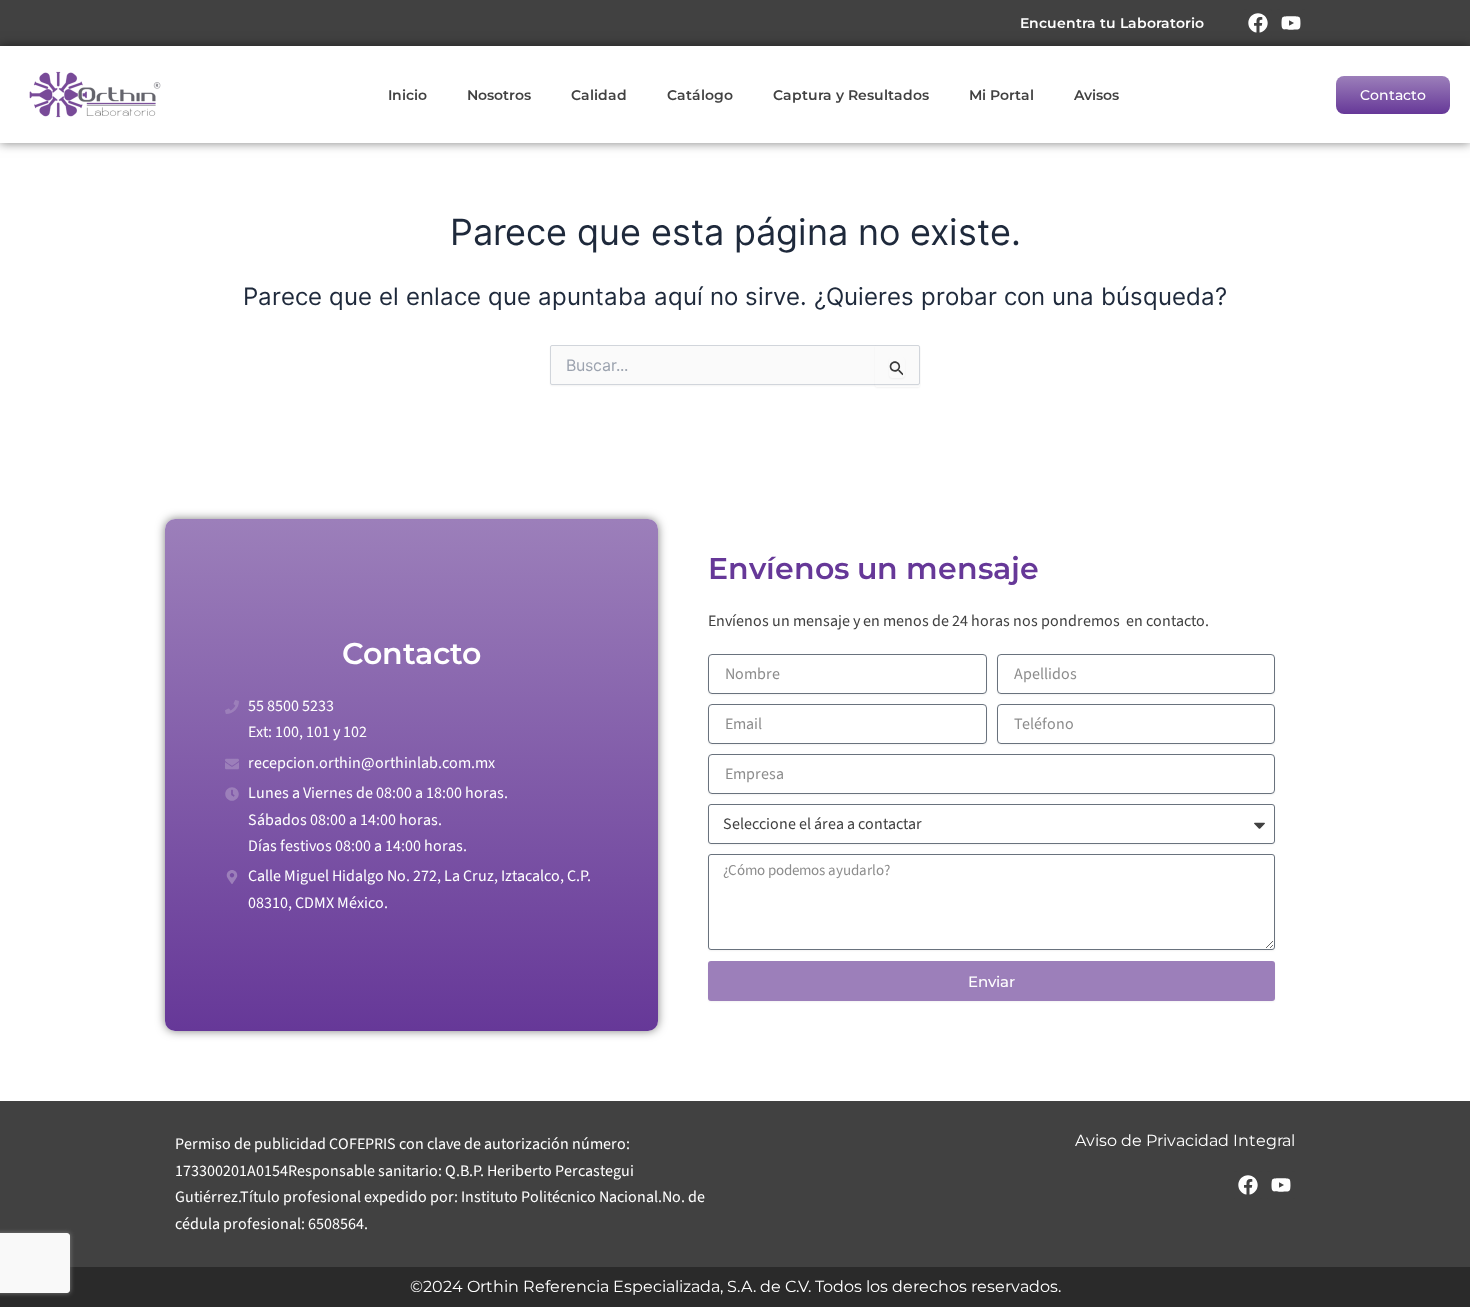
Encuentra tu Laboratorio (1112, 23)
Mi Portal (1001, 95)
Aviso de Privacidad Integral (1185, 1140)
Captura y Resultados (851, 95)
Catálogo (700, 95)
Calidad (599, 95)
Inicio (407, 95)
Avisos (1096, 95)
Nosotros (499, 95)
